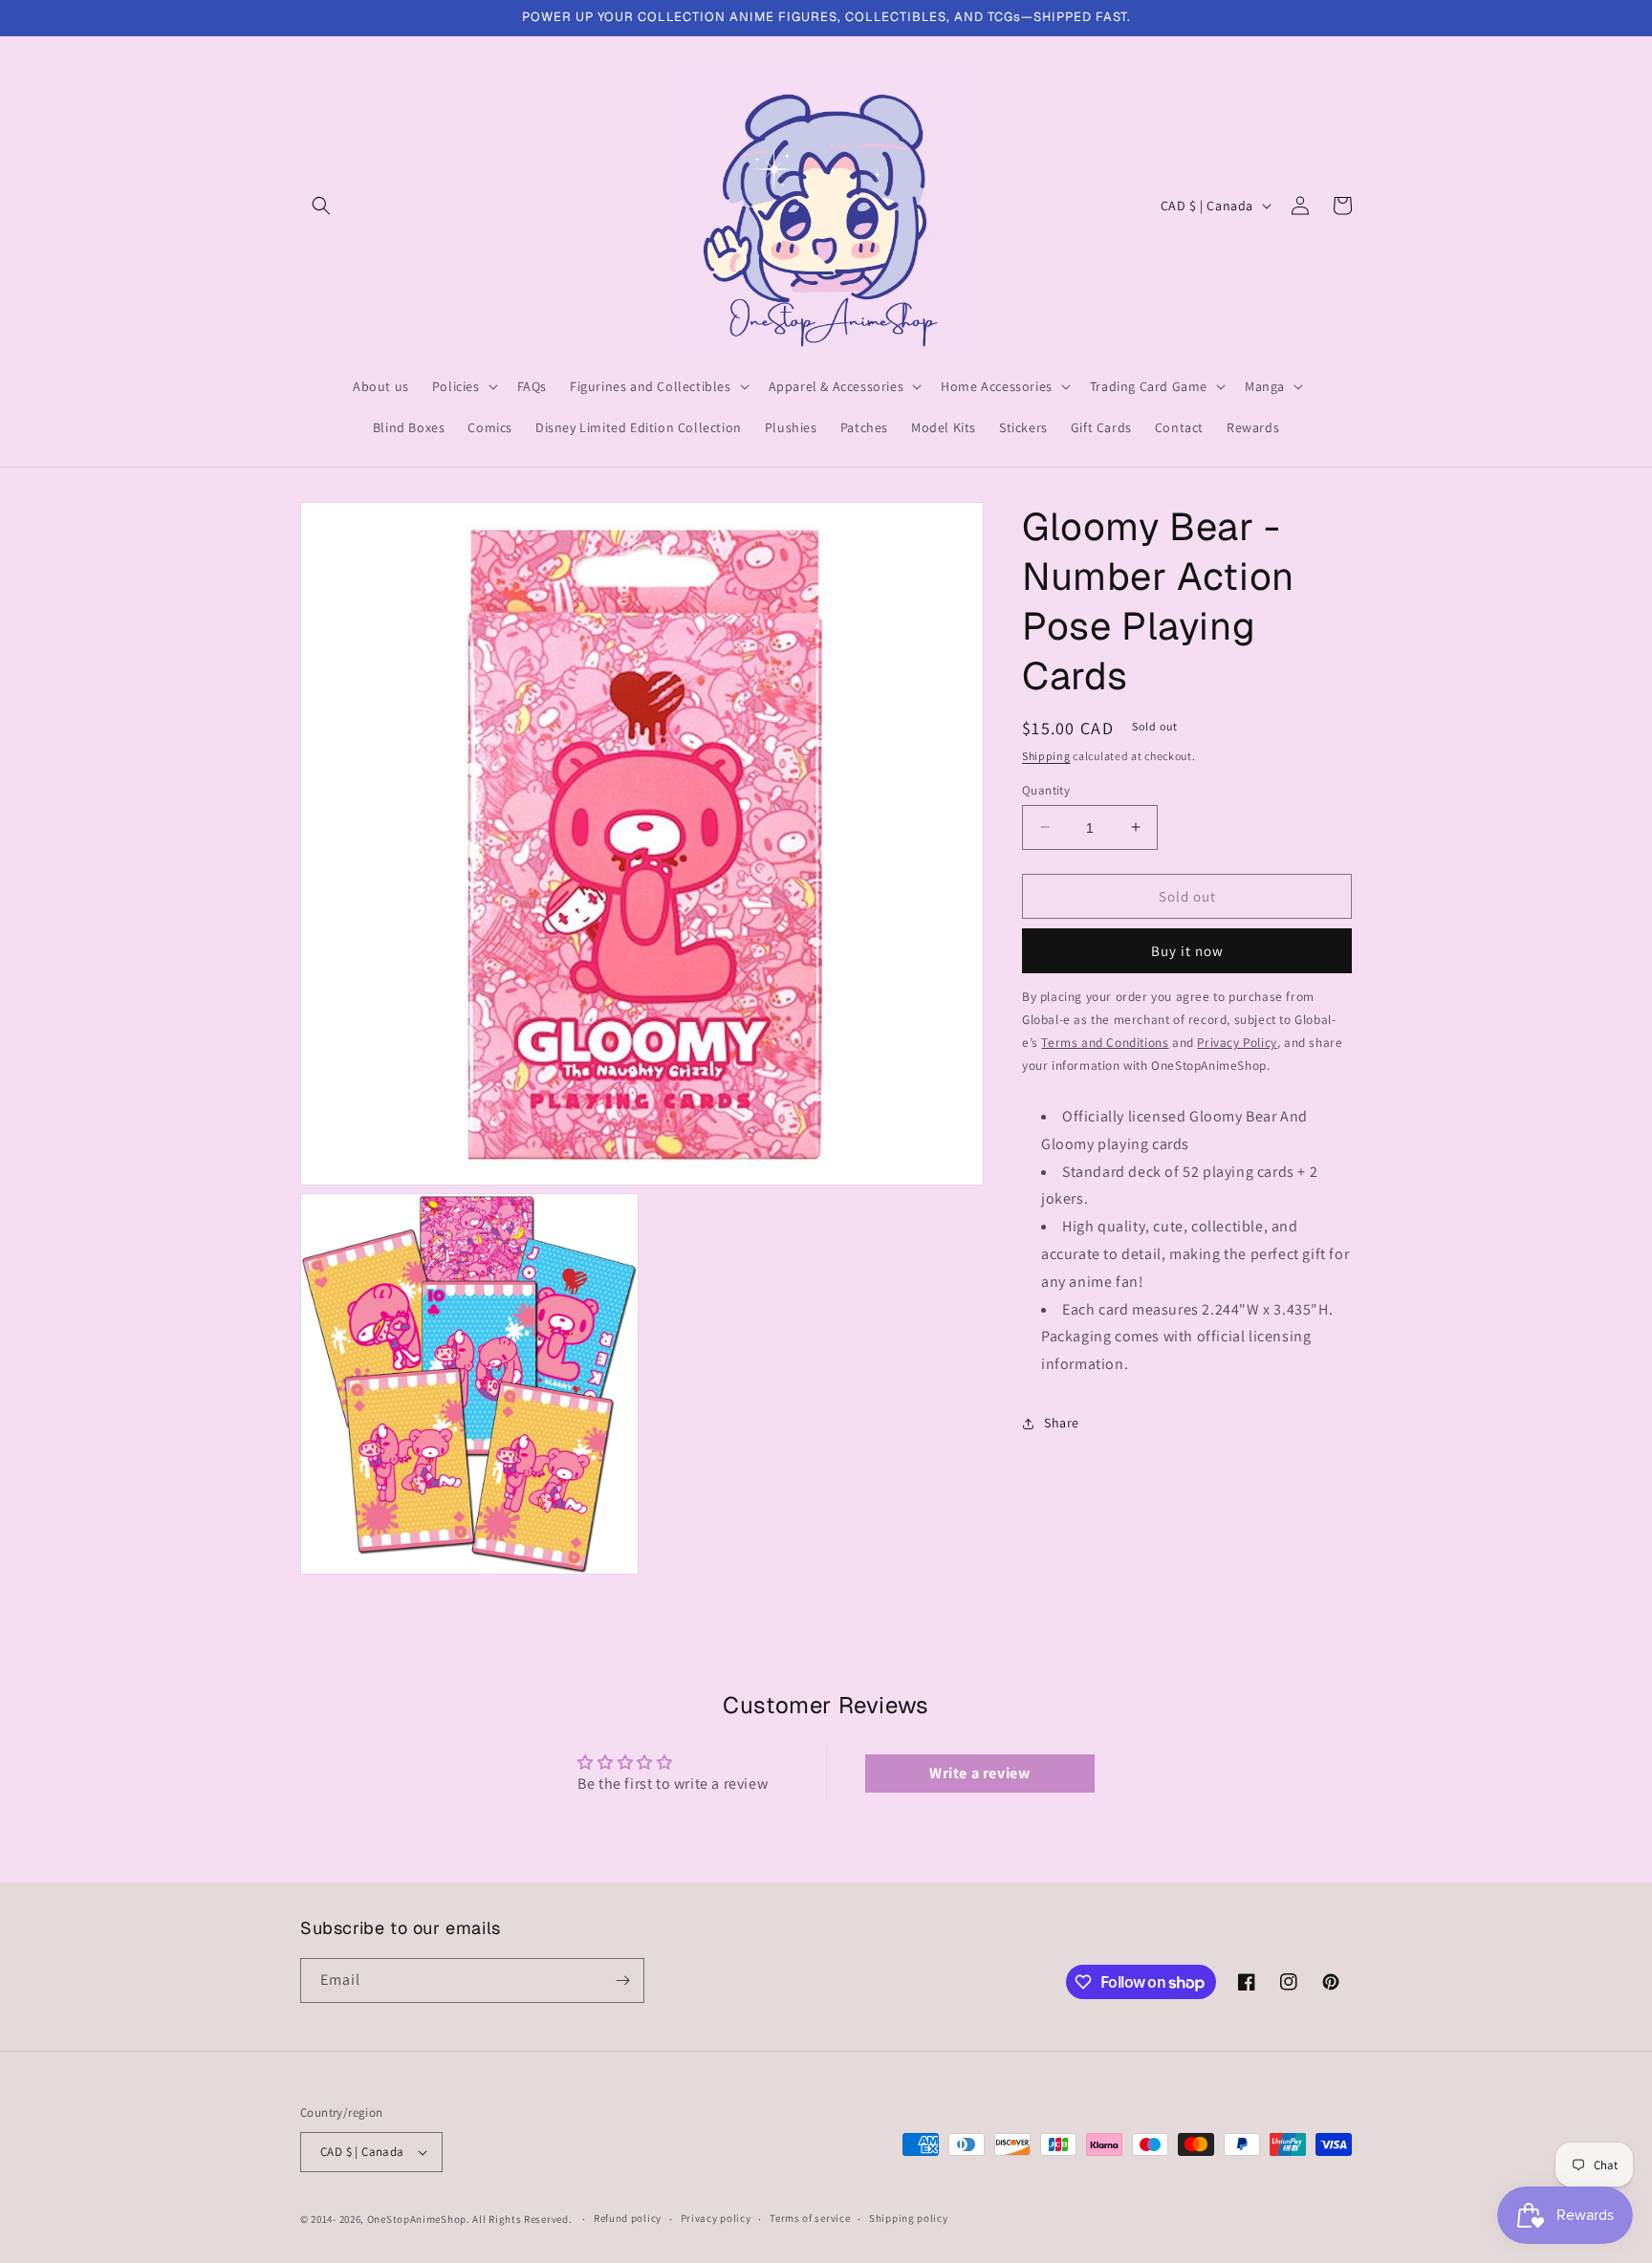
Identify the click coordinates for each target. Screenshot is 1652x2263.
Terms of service (810, 2218)
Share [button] (1062, 1423)
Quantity (1046, 789)
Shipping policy (909, 2218)
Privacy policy (716, 2218)
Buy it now (1187, 951)
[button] (321, 206)
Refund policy (628, 2218)
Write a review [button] (979, 1773)
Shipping (1046, 756)
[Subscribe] (622, 1980)
